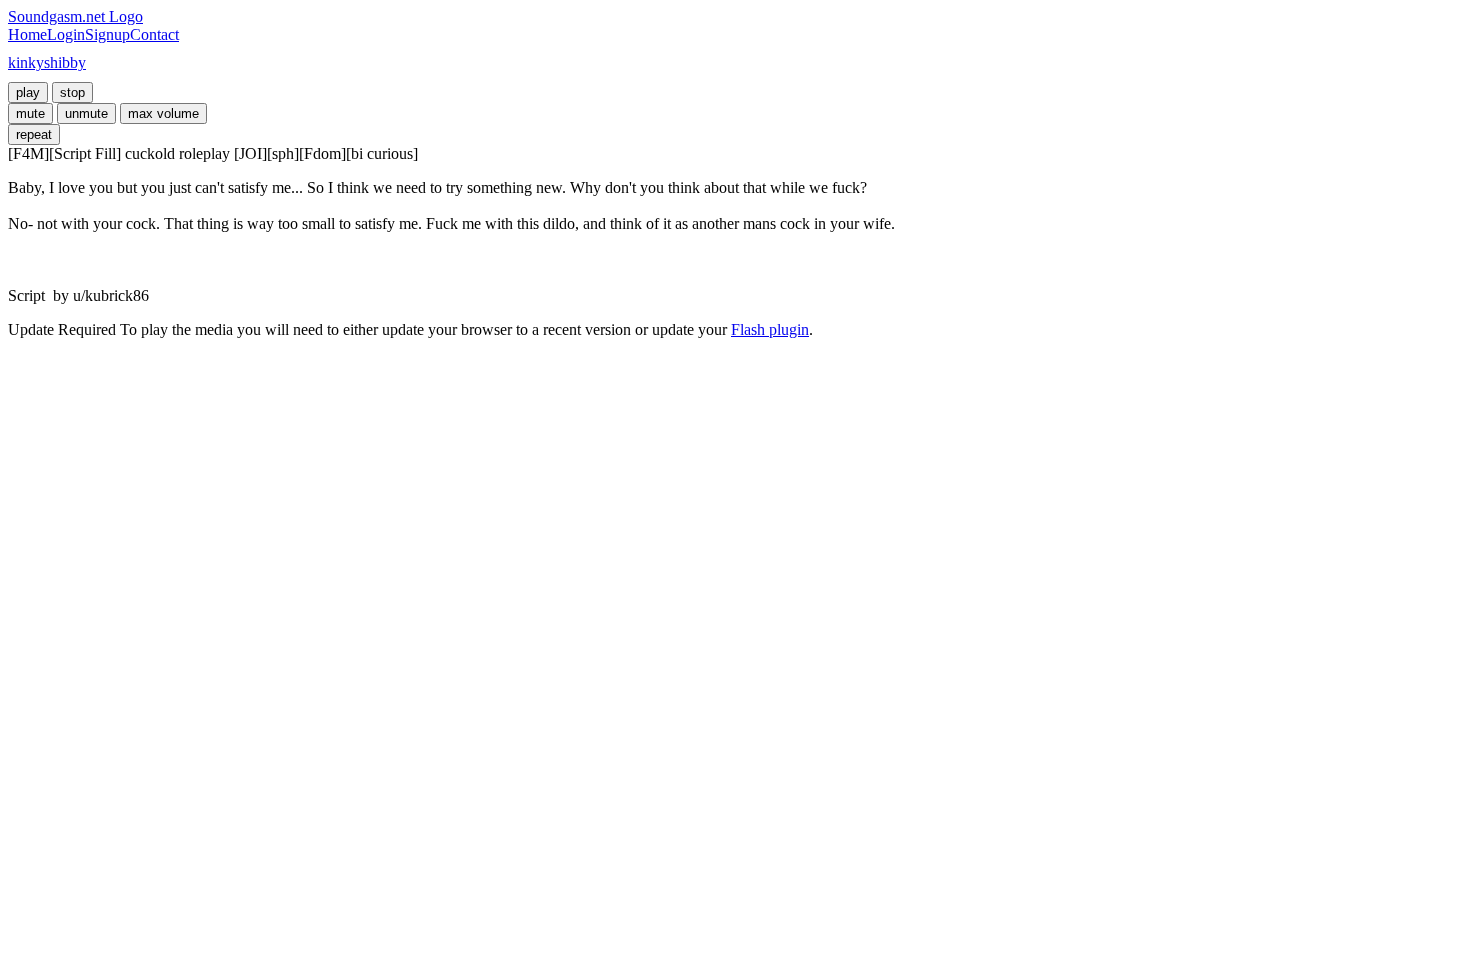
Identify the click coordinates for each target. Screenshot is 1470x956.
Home (27, 34)
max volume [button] (163, 113)
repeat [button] (34, 134)
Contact (154, 34)
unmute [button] (86, 113)
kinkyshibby (47, 62)
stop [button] (72, 92)
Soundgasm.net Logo (75, 16)
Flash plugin (770, 329)
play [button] (28, 92)
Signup (107, 34)
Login (66, 34)
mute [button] (30, 113)
